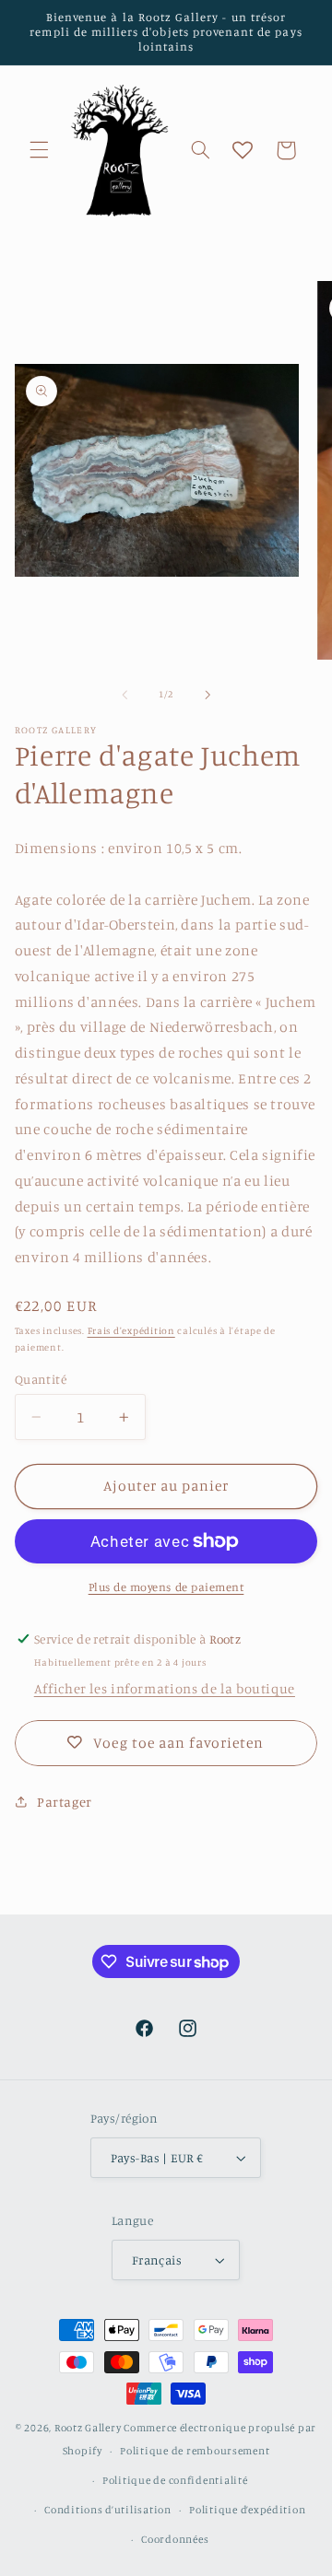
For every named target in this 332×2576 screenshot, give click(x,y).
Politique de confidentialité (175, 2480)
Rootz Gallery (88, 2428)
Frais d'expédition (131, 1330)
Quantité (41, 1379)
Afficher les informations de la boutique (165, 1688)
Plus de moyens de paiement (166, 1587)
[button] (39, 150)
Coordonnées (175, 2539)
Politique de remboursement (195, 2451)
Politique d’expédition (247, 2510)
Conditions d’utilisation (108, 2510)
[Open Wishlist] (243, 150)
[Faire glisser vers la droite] (207, 695)
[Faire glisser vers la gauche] (125, 695)
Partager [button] (65, 1802)
